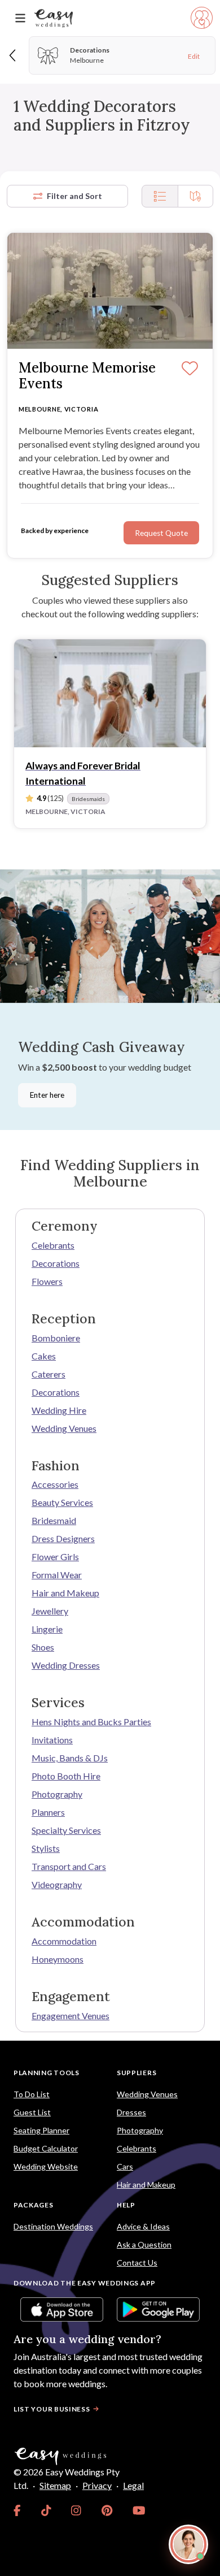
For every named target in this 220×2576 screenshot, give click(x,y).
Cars (125, 2166)
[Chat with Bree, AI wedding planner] (188, 2544)
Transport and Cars (69, 1866)
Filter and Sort (74, 196)
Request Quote (161, 533)
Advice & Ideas (143, 2226)
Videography (57, 1884)
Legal (133, 2485)
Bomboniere (56, 1338)
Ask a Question (144, 2244)
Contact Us (137, 2263)
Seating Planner (41, 2130)
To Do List (32, 2094)
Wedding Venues (64, 1428)
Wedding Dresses (66, 1665)
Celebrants (53, 1245)
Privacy (97, 2485)
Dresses (131, 2112)
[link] (17, 2510)
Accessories (55, 1484)
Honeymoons (58, 1959)
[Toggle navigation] (20, 18)
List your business (52, 2409)
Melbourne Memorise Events (87, 376)
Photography (57, 1794)
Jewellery (50, 1611)
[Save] (190, 369)
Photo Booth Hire (66, 1776)
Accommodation (64, 1941)
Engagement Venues (71, 2016)
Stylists (46, 1848)
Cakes (44, 1356)
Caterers (49, 1374)
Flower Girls (55, 1557)
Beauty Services (62, 1502)
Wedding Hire (59, 1410)
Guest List (32, 2112)
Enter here (47, 1095)
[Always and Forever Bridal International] (110, 693)
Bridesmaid (54, 1520)
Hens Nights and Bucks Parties (91, 1722)
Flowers (47, 1281)
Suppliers (137, 2073)
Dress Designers (63, 1538)
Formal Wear (57, 1575)
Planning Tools (47, 2073)
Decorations (56, 1263)
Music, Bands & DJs (70, 1758)
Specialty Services (66, 1830)
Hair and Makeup (65, 1593)
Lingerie (47, 1629)
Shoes (43, 1647)
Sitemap (55, 2485)
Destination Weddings (53, 2226)
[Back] (13, 55)
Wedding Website (46, 2166)
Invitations (52, 1740)
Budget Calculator (46, 2148)
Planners (48, 1812)
